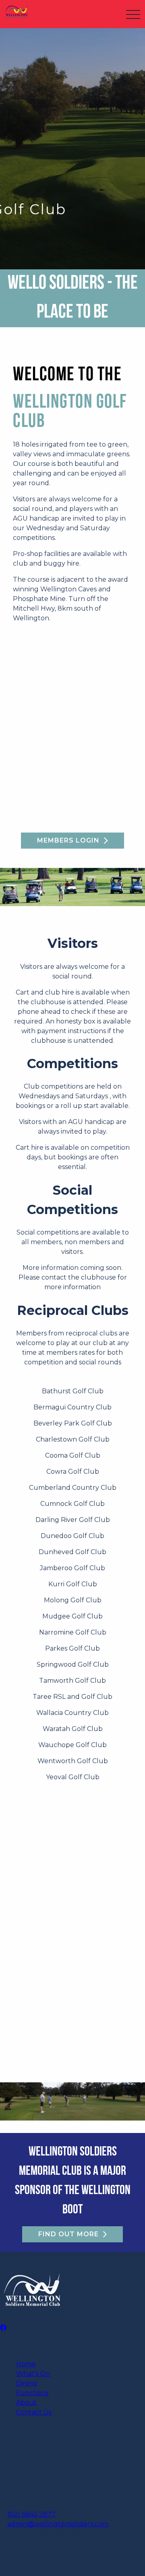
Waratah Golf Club (73, 1729)
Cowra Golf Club (73, 1472)
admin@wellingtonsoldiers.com (58, 2524)
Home (26, 2364)
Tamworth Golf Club (72, 1681)
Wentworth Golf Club (73, 1761)
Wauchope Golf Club (72, 1745)
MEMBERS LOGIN (68, 840)
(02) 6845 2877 (31, 2514)
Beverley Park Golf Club (73, 1423)
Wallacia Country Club (72, 1713)
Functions (32, 2393)
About (26, 2403)
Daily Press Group (71, 2553)
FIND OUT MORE (68, 2234)
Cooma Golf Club (73, 1455)
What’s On (33, 2374)
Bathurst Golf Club (73, 1391)
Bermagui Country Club (72, 1407)
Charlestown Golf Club (73, 1439)
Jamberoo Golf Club (72, 1568)
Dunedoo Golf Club (72, 1536)
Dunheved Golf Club (72, 1552)
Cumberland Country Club (73, 1488)
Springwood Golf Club (73, 1664)
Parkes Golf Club (72, 1648)
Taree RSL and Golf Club (72, 1697)
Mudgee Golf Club (72, 1616)
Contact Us (34, 2412)
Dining (27, 2383)
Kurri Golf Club (73, 1584)
